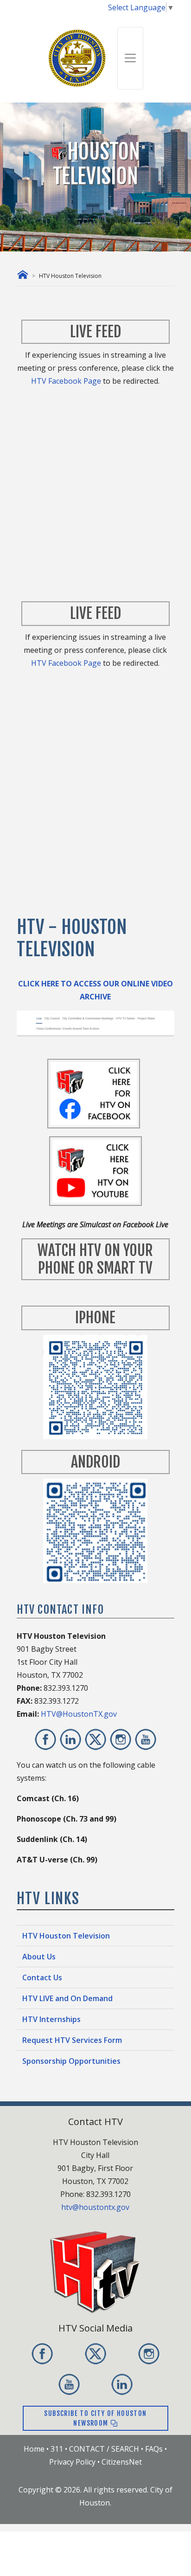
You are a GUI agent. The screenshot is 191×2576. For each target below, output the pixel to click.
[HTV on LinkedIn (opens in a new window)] (70, 1739)
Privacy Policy (72, 2462)
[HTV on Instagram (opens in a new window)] (121, 1739)
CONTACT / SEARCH (104, 2449)
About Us (39, 1957)
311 (57, 2449)
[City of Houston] (77, 57)
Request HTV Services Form (72, 2040)
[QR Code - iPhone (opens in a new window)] (95, 1386)
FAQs (154, 2449)
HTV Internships (51, 2019)
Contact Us (42, 1977)
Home (34, 2449)
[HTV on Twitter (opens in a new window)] (95, 1739)
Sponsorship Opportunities (71, 2061)
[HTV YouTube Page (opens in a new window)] (95, 1171)
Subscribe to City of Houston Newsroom (95, 2418)
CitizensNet (122, 2462)
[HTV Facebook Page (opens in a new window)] (94, 1093)
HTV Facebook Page (66, 381)
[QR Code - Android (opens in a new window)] (95, 1530)
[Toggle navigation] (130, 58)
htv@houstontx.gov (95, 2207)
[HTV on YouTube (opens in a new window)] (146, 1739)
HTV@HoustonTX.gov (79, 1714)
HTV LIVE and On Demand (67, 1998)
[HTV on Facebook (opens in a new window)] (45, 1739)
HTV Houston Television (66, 1936)
